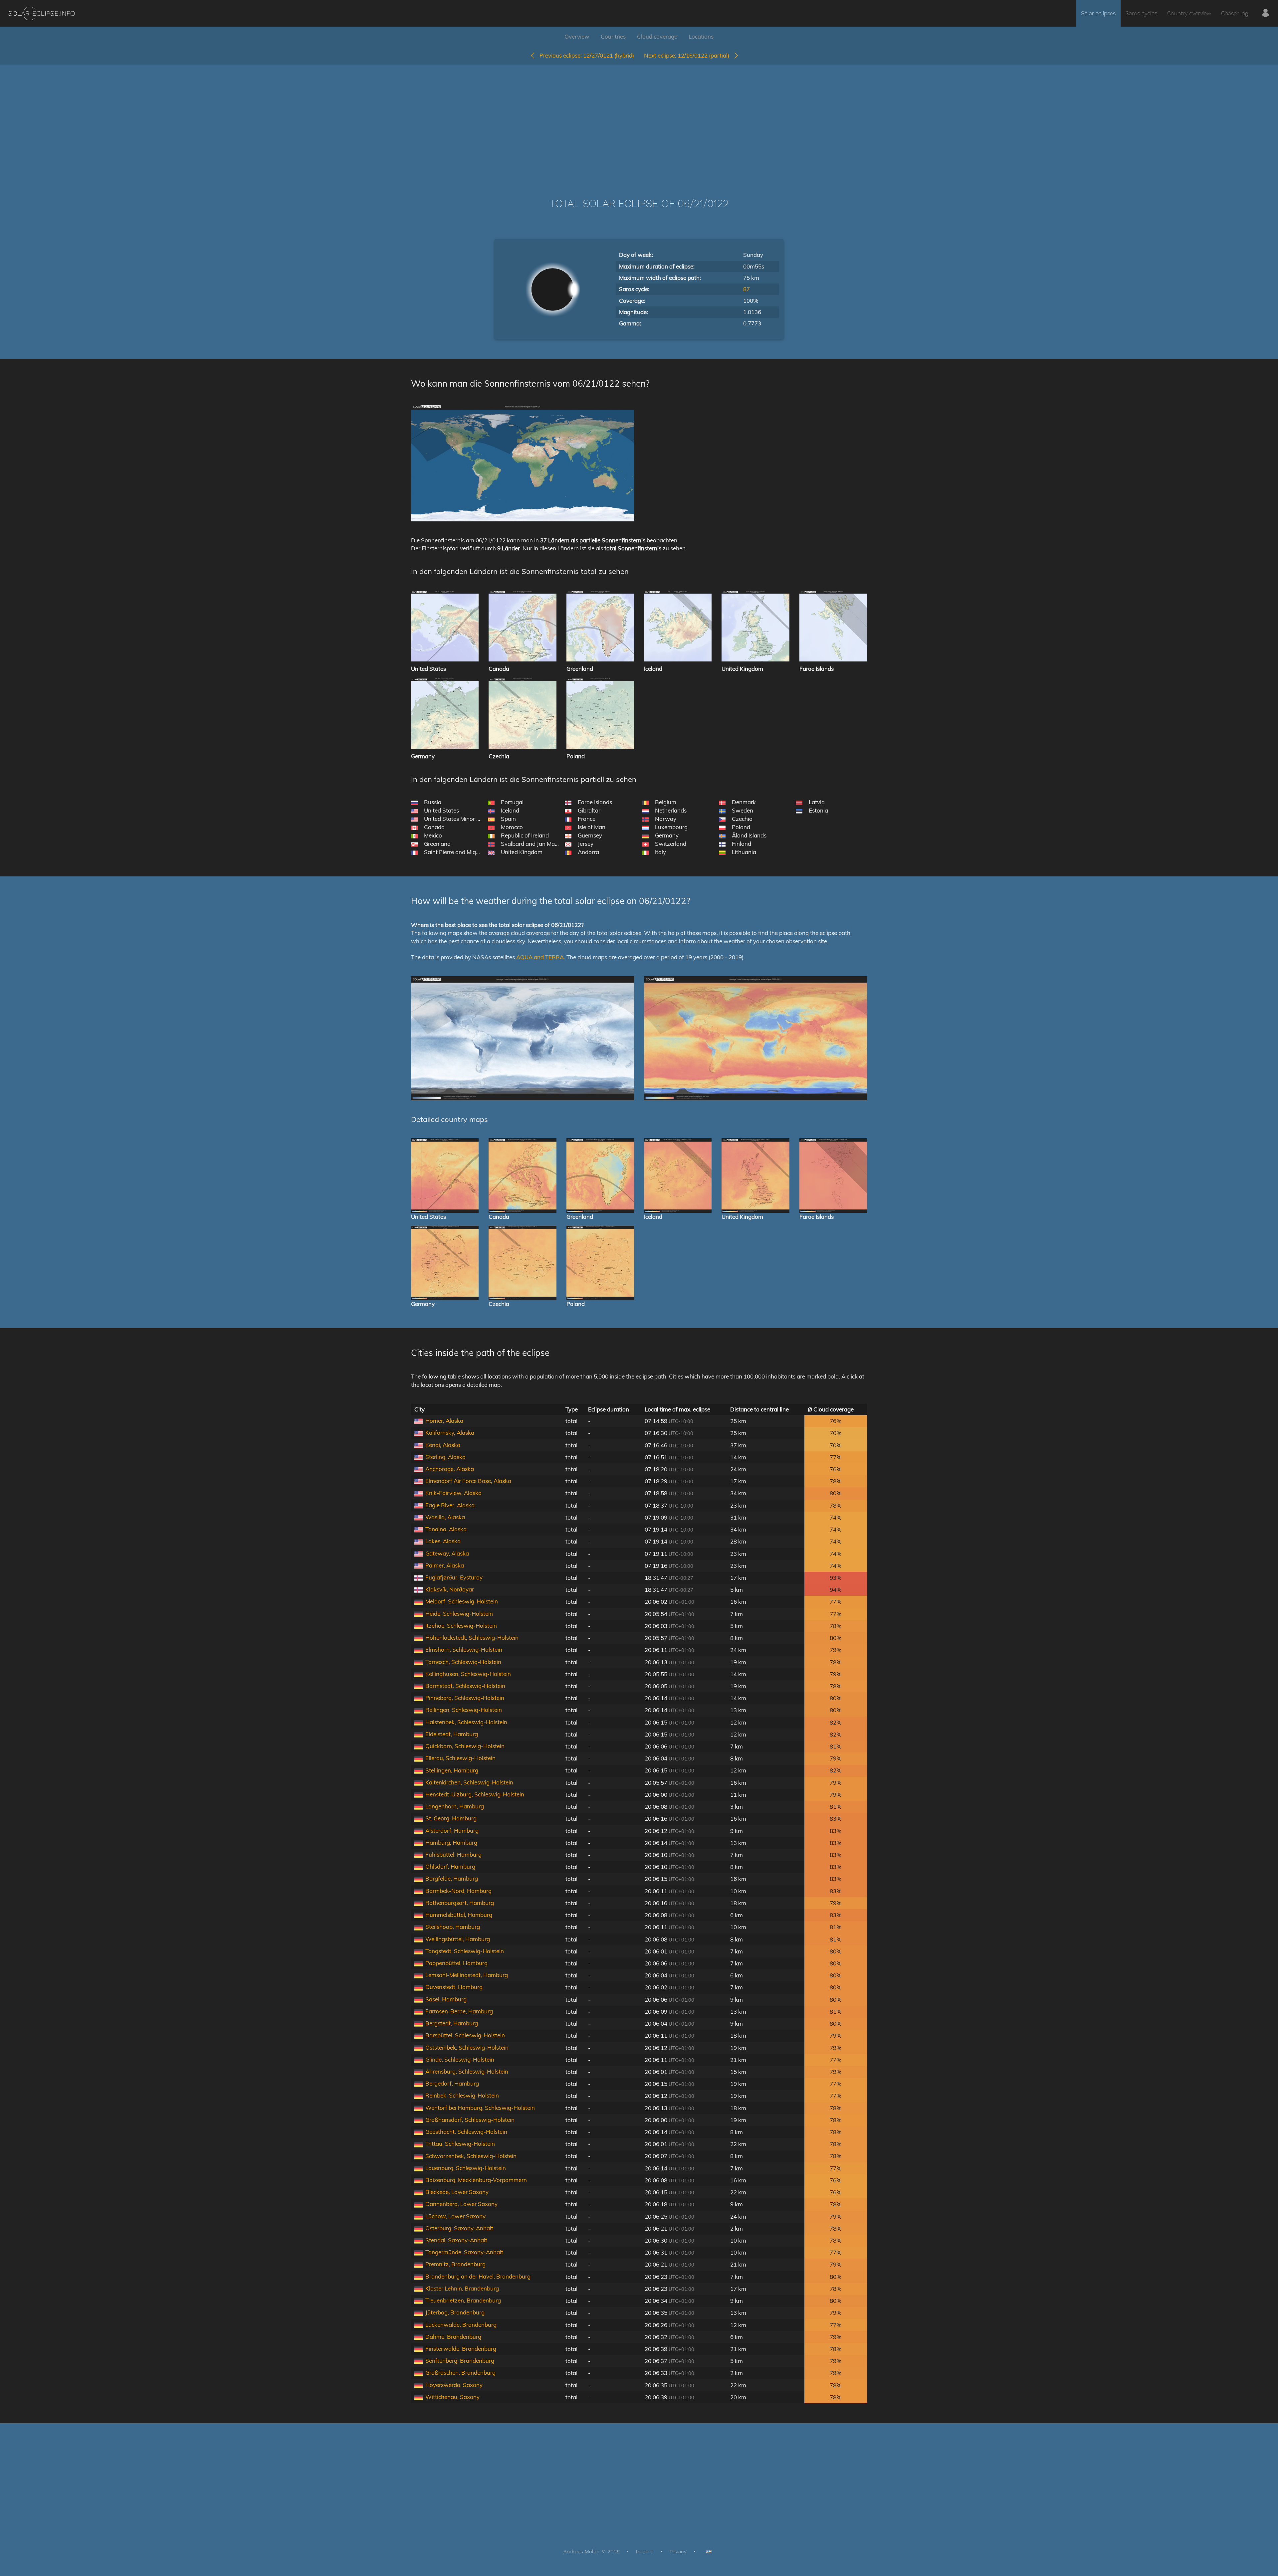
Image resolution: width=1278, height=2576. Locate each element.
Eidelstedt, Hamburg (452, 1734)
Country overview (1189, 13)
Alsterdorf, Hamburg (452, 1831)
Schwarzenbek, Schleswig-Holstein (471, 2156)
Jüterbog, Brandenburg (455, 2312)
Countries (613, 36)
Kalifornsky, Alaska (450, 1433)
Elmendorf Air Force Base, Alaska (468, 1481)
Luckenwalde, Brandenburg (461, 2325)
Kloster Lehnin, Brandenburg (462, 2288)
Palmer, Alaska (445, 1565)
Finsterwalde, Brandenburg (461, 2349)
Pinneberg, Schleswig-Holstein (465, 1698)
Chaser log (1235, 13)
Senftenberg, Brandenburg (460, 2361)
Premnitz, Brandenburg (455, 2264)
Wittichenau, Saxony (452, 2397)
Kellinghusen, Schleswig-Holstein (468, 1674)
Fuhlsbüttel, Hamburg (453, 1854)
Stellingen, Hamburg (452, 1770)
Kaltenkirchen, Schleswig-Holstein (469, 1782)
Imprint (645, 2552)
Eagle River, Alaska (450, 1505)
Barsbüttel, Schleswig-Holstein (465, 2035)
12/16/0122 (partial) (689, 55)
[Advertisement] (639, 121)
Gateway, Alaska (447, 1553)
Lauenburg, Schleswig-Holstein (466, 2168)
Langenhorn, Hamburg (455, 1806)
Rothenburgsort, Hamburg (460, 1903)
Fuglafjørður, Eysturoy (454, 1577)
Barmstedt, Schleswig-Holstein (465, 1686)
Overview (577, 36)
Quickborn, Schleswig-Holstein (465, 1746)
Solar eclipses (1098, 13)
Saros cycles (1141, 13)
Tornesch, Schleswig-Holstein (463, 1662)
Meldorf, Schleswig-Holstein (462, 1601)
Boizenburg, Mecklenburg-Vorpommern (476, 2180)
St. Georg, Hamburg (451, 1818)
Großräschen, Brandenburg (460, 2373)
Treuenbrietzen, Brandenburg (463, 2300)
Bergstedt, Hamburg (452, 2023)
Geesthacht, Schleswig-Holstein (466, 2132)
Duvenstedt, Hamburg (454, 1987)
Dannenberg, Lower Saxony (461, 2204)
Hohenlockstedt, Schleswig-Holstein (472, 1638)
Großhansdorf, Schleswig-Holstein (470, 2120)
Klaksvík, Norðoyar (450, 1589)
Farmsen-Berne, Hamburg (459, 2011)
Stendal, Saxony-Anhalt (456, 2240)
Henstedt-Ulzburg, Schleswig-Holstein (475, 1794)
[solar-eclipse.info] (41, 13)
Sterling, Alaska (445, 1457)
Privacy (678, 2552)
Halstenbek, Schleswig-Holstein (466, 1722)
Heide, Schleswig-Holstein (459, 1614)
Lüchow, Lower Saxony (455, 2216)
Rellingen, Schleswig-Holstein (464, 1710)
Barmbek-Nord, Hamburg (458, 1891)
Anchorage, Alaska (450, 1469)
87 (746, 289)
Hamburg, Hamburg (451, 1842)
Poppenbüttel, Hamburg (456, 1963)
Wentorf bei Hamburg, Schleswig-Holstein (480, 2108)
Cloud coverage (657, 36)
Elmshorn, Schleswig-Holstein (464, 1650)
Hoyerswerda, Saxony (454, 2385)
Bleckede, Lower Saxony (457, 2192)
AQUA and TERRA (540, 957)
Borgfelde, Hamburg (452, 1878)
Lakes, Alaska (443, 1541)
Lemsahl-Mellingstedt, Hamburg (467, 1975)
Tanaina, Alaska (446, 1529)
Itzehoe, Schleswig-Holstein (461, 1626)
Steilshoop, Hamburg (453, 1927)
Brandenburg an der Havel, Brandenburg (478, 2276)
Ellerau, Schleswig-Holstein (460, 1758)
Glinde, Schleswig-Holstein (460, 2059)
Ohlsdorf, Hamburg (450, 1866)
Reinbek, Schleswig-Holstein (462, 2095)
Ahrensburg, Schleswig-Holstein (467, 2071)
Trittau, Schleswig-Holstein (460, 2144)
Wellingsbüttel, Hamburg (458, 1939)
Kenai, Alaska (443, 1445)
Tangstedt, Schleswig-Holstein (465, 1951)
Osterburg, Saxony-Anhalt (459, 2228)
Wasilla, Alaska (445, 1517)
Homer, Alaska (444, 1421)
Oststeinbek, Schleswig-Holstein (467, 2047)
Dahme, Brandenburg (453, 2337)
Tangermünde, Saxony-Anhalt (464, 2252)
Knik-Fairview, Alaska (453, 1493)
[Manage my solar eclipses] (1266, 13)
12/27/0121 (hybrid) (587, 55)
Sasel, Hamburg (446, 1999)
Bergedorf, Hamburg (452, 2083)
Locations (701, 36)
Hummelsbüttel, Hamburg (459, 1915)
